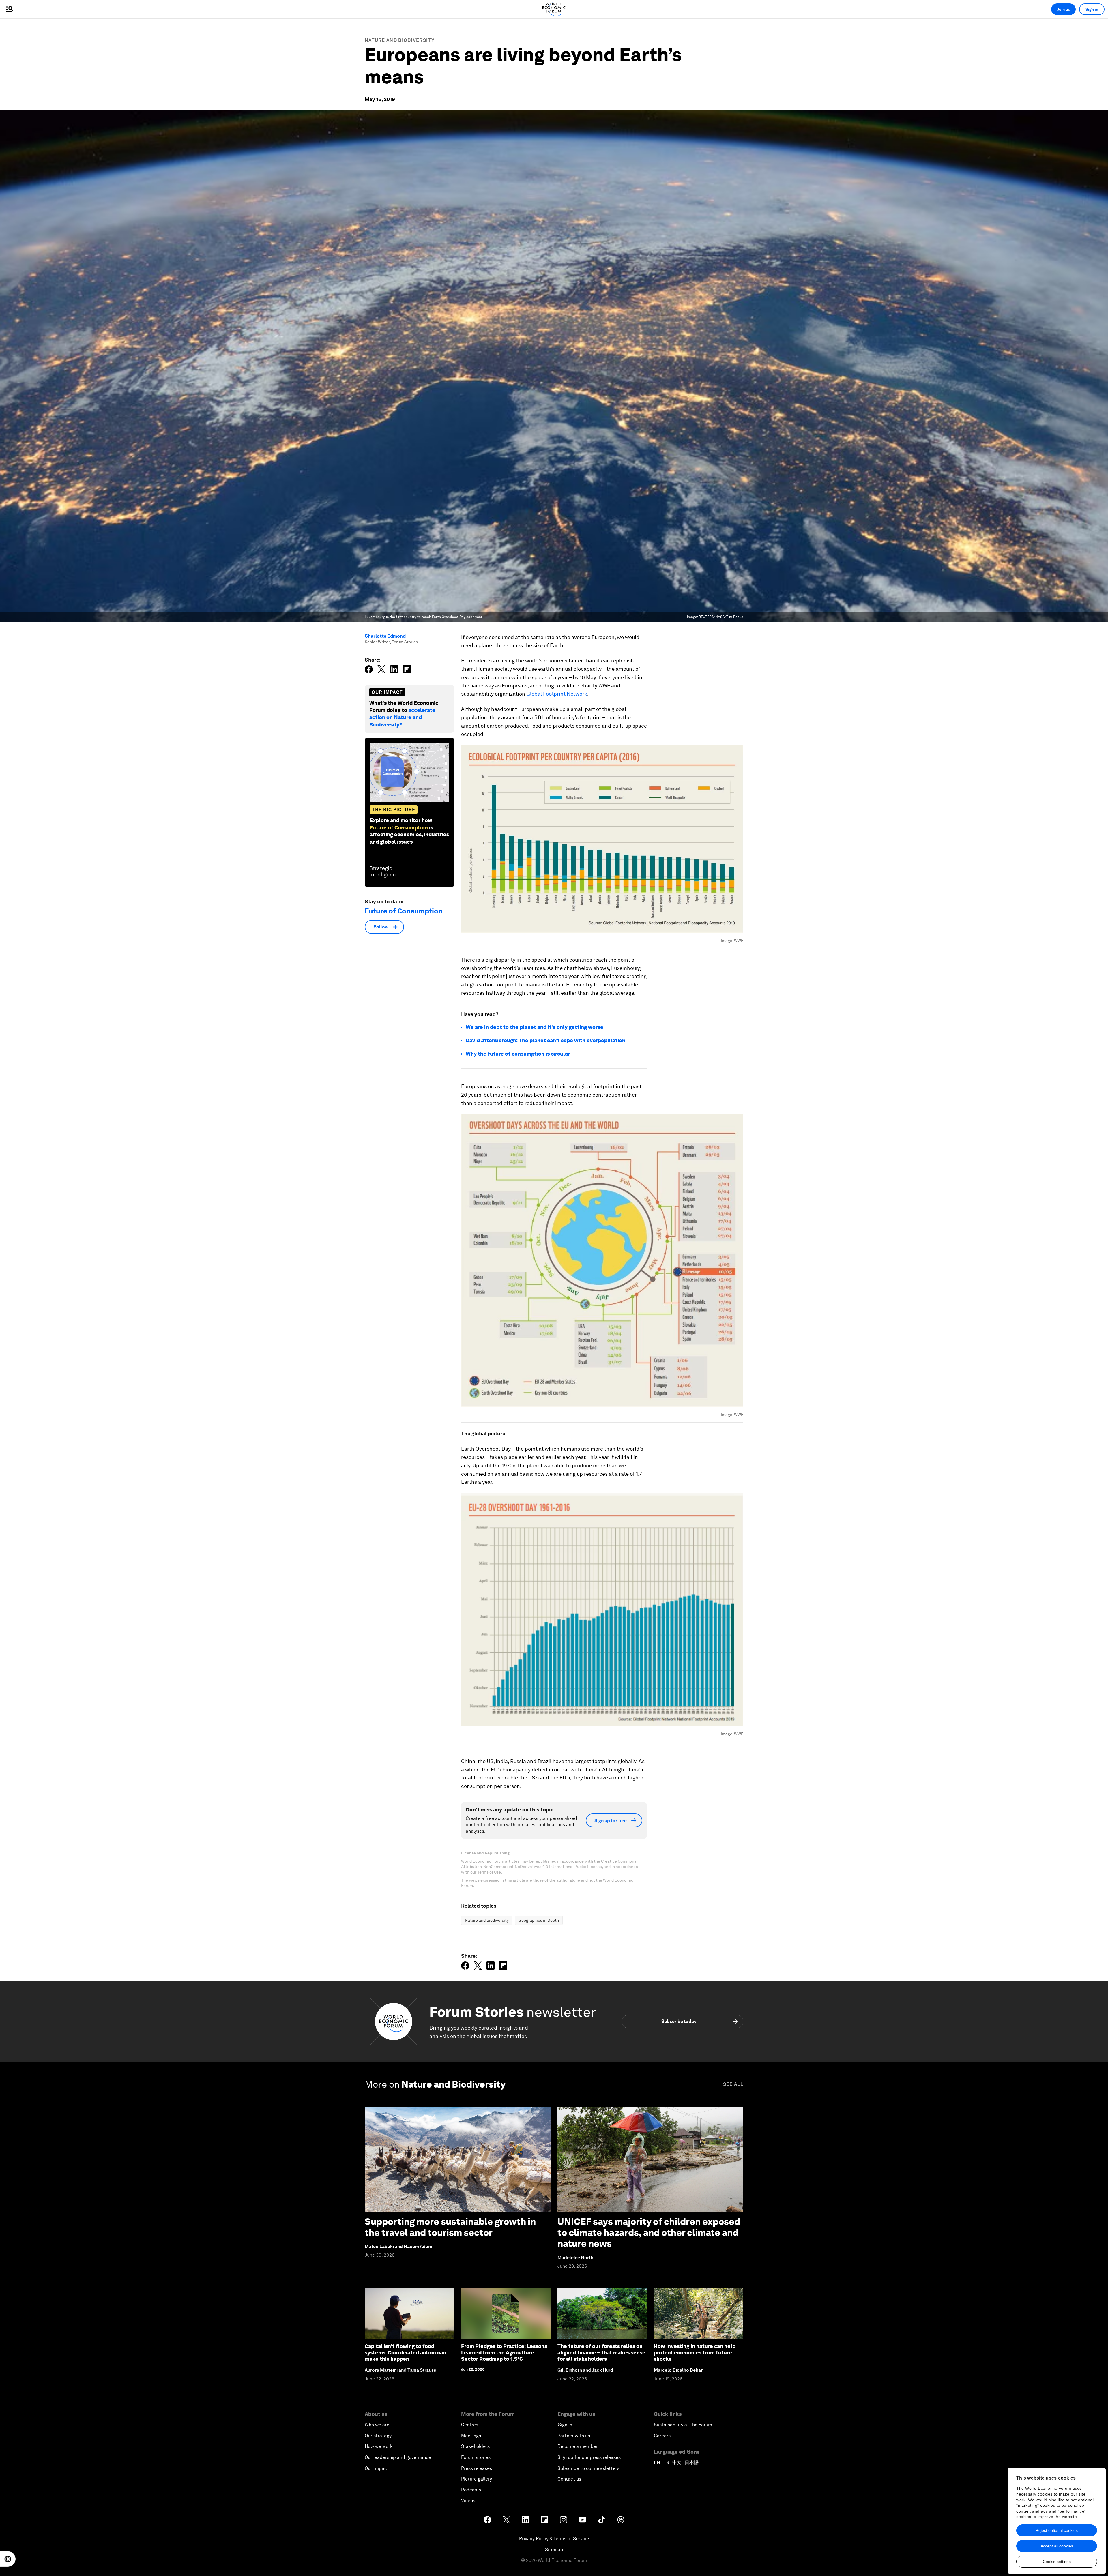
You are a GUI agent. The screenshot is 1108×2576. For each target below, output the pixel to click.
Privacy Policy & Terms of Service (554, 2539)
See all (733, 2084)
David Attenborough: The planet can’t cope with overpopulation (545, 1040)
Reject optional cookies (1057, 2530)
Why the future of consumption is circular (518, 1054)
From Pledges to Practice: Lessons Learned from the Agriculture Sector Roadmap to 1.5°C (504, 2352)
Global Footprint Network (557, 694)
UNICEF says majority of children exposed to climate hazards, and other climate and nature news (649, 2233)
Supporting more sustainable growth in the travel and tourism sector (450, 2227)
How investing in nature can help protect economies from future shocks (695, 2352)
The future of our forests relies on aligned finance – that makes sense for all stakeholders (601, 2352)
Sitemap (554, 2550)
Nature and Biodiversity (400, 40)
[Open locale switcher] (8, 2559)
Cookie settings (1057, 2562)
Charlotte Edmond (385, 636)
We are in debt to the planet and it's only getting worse (535, 1027)
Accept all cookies (1057, 2546)
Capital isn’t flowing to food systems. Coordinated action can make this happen (405, 2352)
